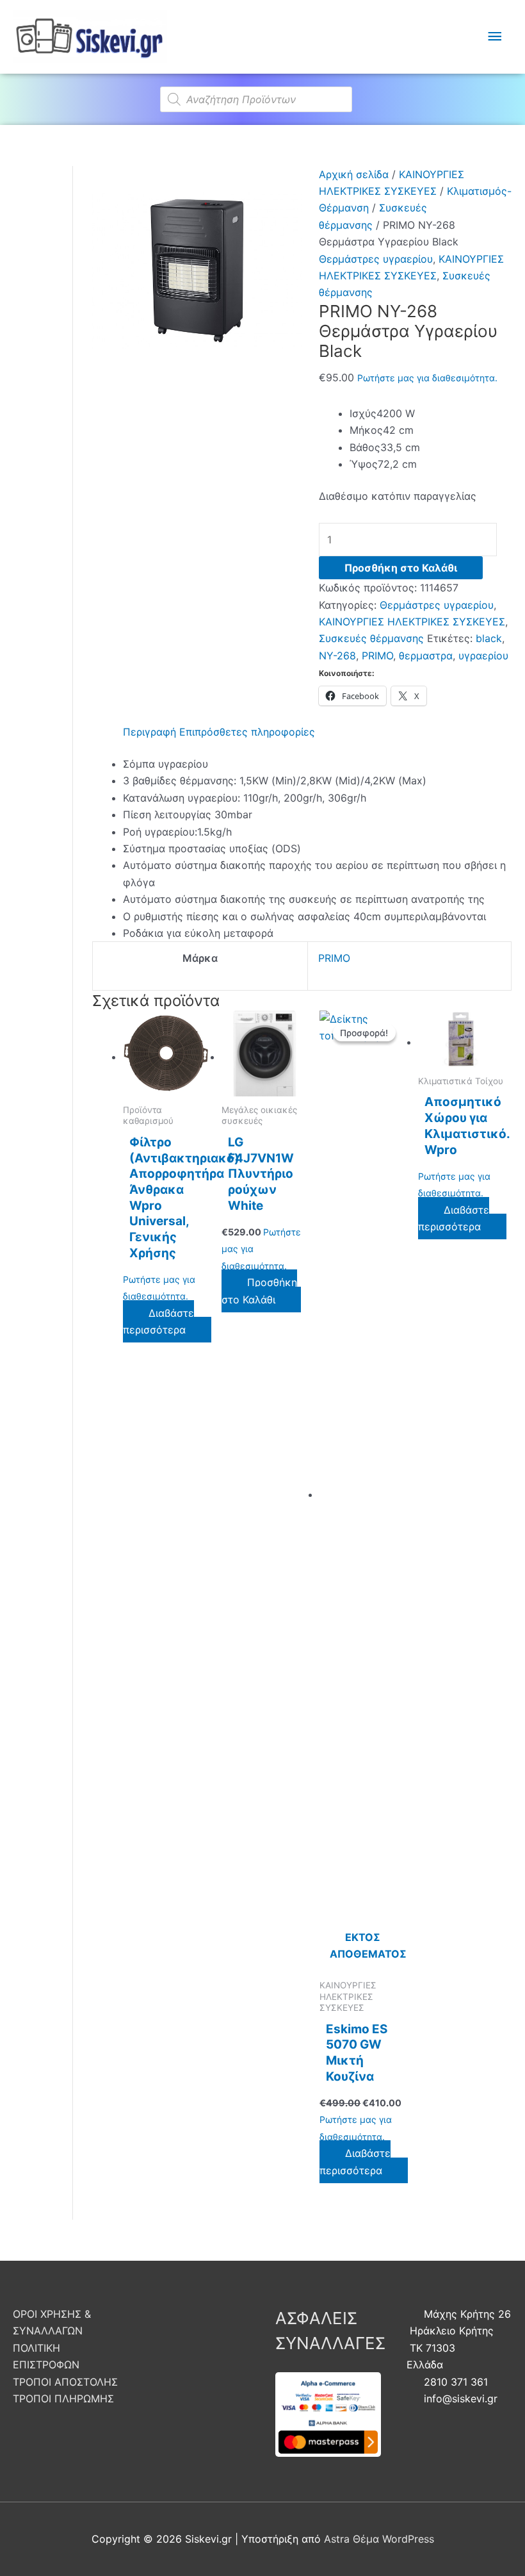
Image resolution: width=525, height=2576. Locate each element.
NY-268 (337, 656)
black (489, 638)
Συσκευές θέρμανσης (371, 638)
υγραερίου (483, 656)
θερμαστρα (426, 656)
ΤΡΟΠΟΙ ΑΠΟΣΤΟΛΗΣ (65, 2382)
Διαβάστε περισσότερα (158, 1321)
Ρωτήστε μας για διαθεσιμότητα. (427, 378)
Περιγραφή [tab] (149, 732)
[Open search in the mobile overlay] (262, 93)
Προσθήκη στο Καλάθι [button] (259, 1291)
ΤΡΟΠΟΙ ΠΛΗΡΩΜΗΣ (63, 2398)
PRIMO (377, 656)
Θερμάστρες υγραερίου (376, 259)
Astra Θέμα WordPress (379, 2539)
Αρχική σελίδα (354, 174)
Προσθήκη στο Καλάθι (401, 568)
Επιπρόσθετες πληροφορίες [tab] (247, 732)
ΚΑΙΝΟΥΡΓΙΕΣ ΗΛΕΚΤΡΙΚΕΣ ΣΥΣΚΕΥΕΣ (412, 622)
